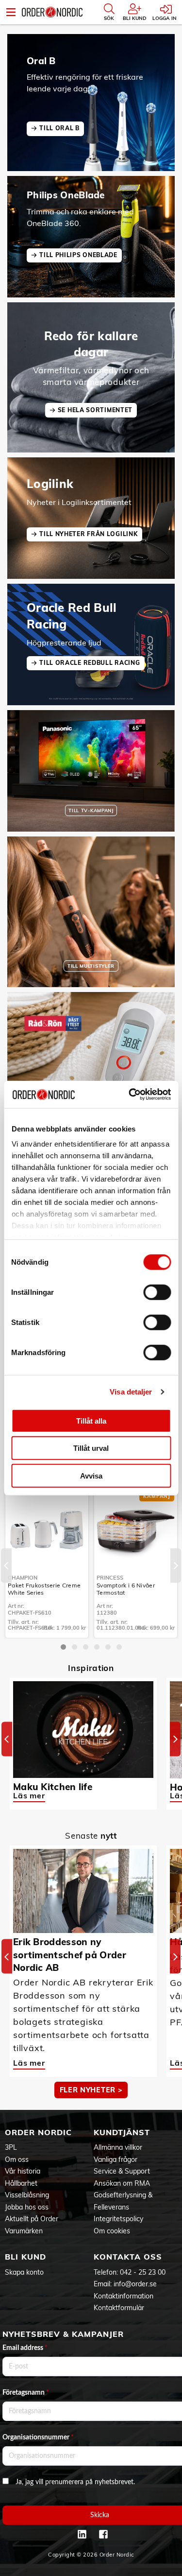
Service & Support (122, 2171)
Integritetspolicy (118, 2219)
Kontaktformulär (119, 2308)
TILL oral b (59, 128)
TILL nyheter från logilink (88, 534)
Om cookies (112, 2231)
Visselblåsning (27, 2195)
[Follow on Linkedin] (82, 2534)
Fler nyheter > (91, 2090)
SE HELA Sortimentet (95, 410)
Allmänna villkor (118, 2147)
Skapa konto (24, 2272)
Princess (110, 1578)
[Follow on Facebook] (103, 2534)
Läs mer (29, 1795)
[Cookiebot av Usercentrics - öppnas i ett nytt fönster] (130, 1095)
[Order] (52, 12)
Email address (25, 2348)
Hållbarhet (21, 2183)
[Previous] (6, 1565)
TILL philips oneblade (78, 255)
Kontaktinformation (124, 2296)
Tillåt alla (91, 1420)
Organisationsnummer (38, 2437)
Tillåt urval (91, 1448)
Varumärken (24, 2231)
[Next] (176, 1565)
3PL (11, 2147)
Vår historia (23, 2171)
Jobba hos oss (27, 2207)
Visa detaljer (131, 1392)
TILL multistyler (91, 966)
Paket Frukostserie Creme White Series (44, 1589)
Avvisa (91, 1475)
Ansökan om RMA (122, 2183)
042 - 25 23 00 (143, 2272)
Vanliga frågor (116, 2159)
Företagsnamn (26, 2393)
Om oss (17, 2159)
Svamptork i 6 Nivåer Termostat (126, 1589)
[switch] (157, 1292)
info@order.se (135, 2284)
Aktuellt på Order (32, 2219)
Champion (23, 1578)
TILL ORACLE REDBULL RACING (90, 663)
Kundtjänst (122, 2132)
